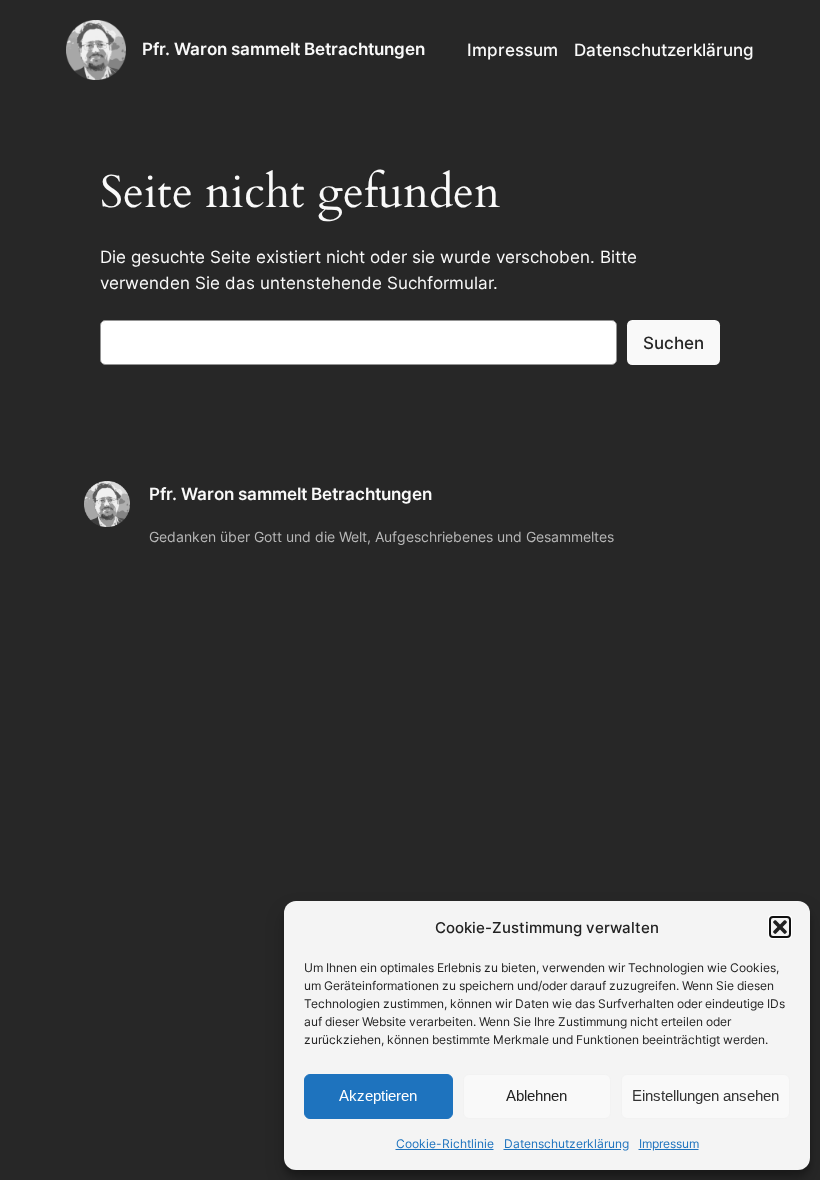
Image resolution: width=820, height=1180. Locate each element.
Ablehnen (536, 1095)
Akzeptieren (378, 1095)
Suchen (673, 343)
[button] (780, 927)
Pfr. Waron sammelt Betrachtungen (283, 49)
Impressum (669, 1143)
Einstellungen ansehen (705, 1095)
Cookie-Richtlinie (445, 1143)
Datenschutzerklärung (566, 1143)
